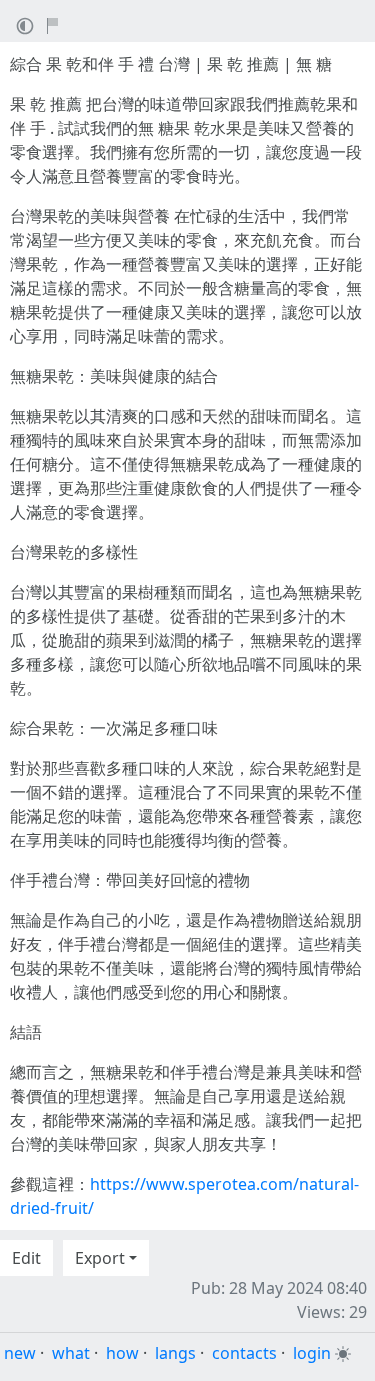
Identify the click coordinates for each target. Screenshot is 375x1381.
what (71, 1353)
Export (100, 1258)
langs (175, 1353)
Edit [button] (26, 1258)
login (312, 1353)
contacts (244, 1353)
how (122, 1353)
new (20, 1353)
